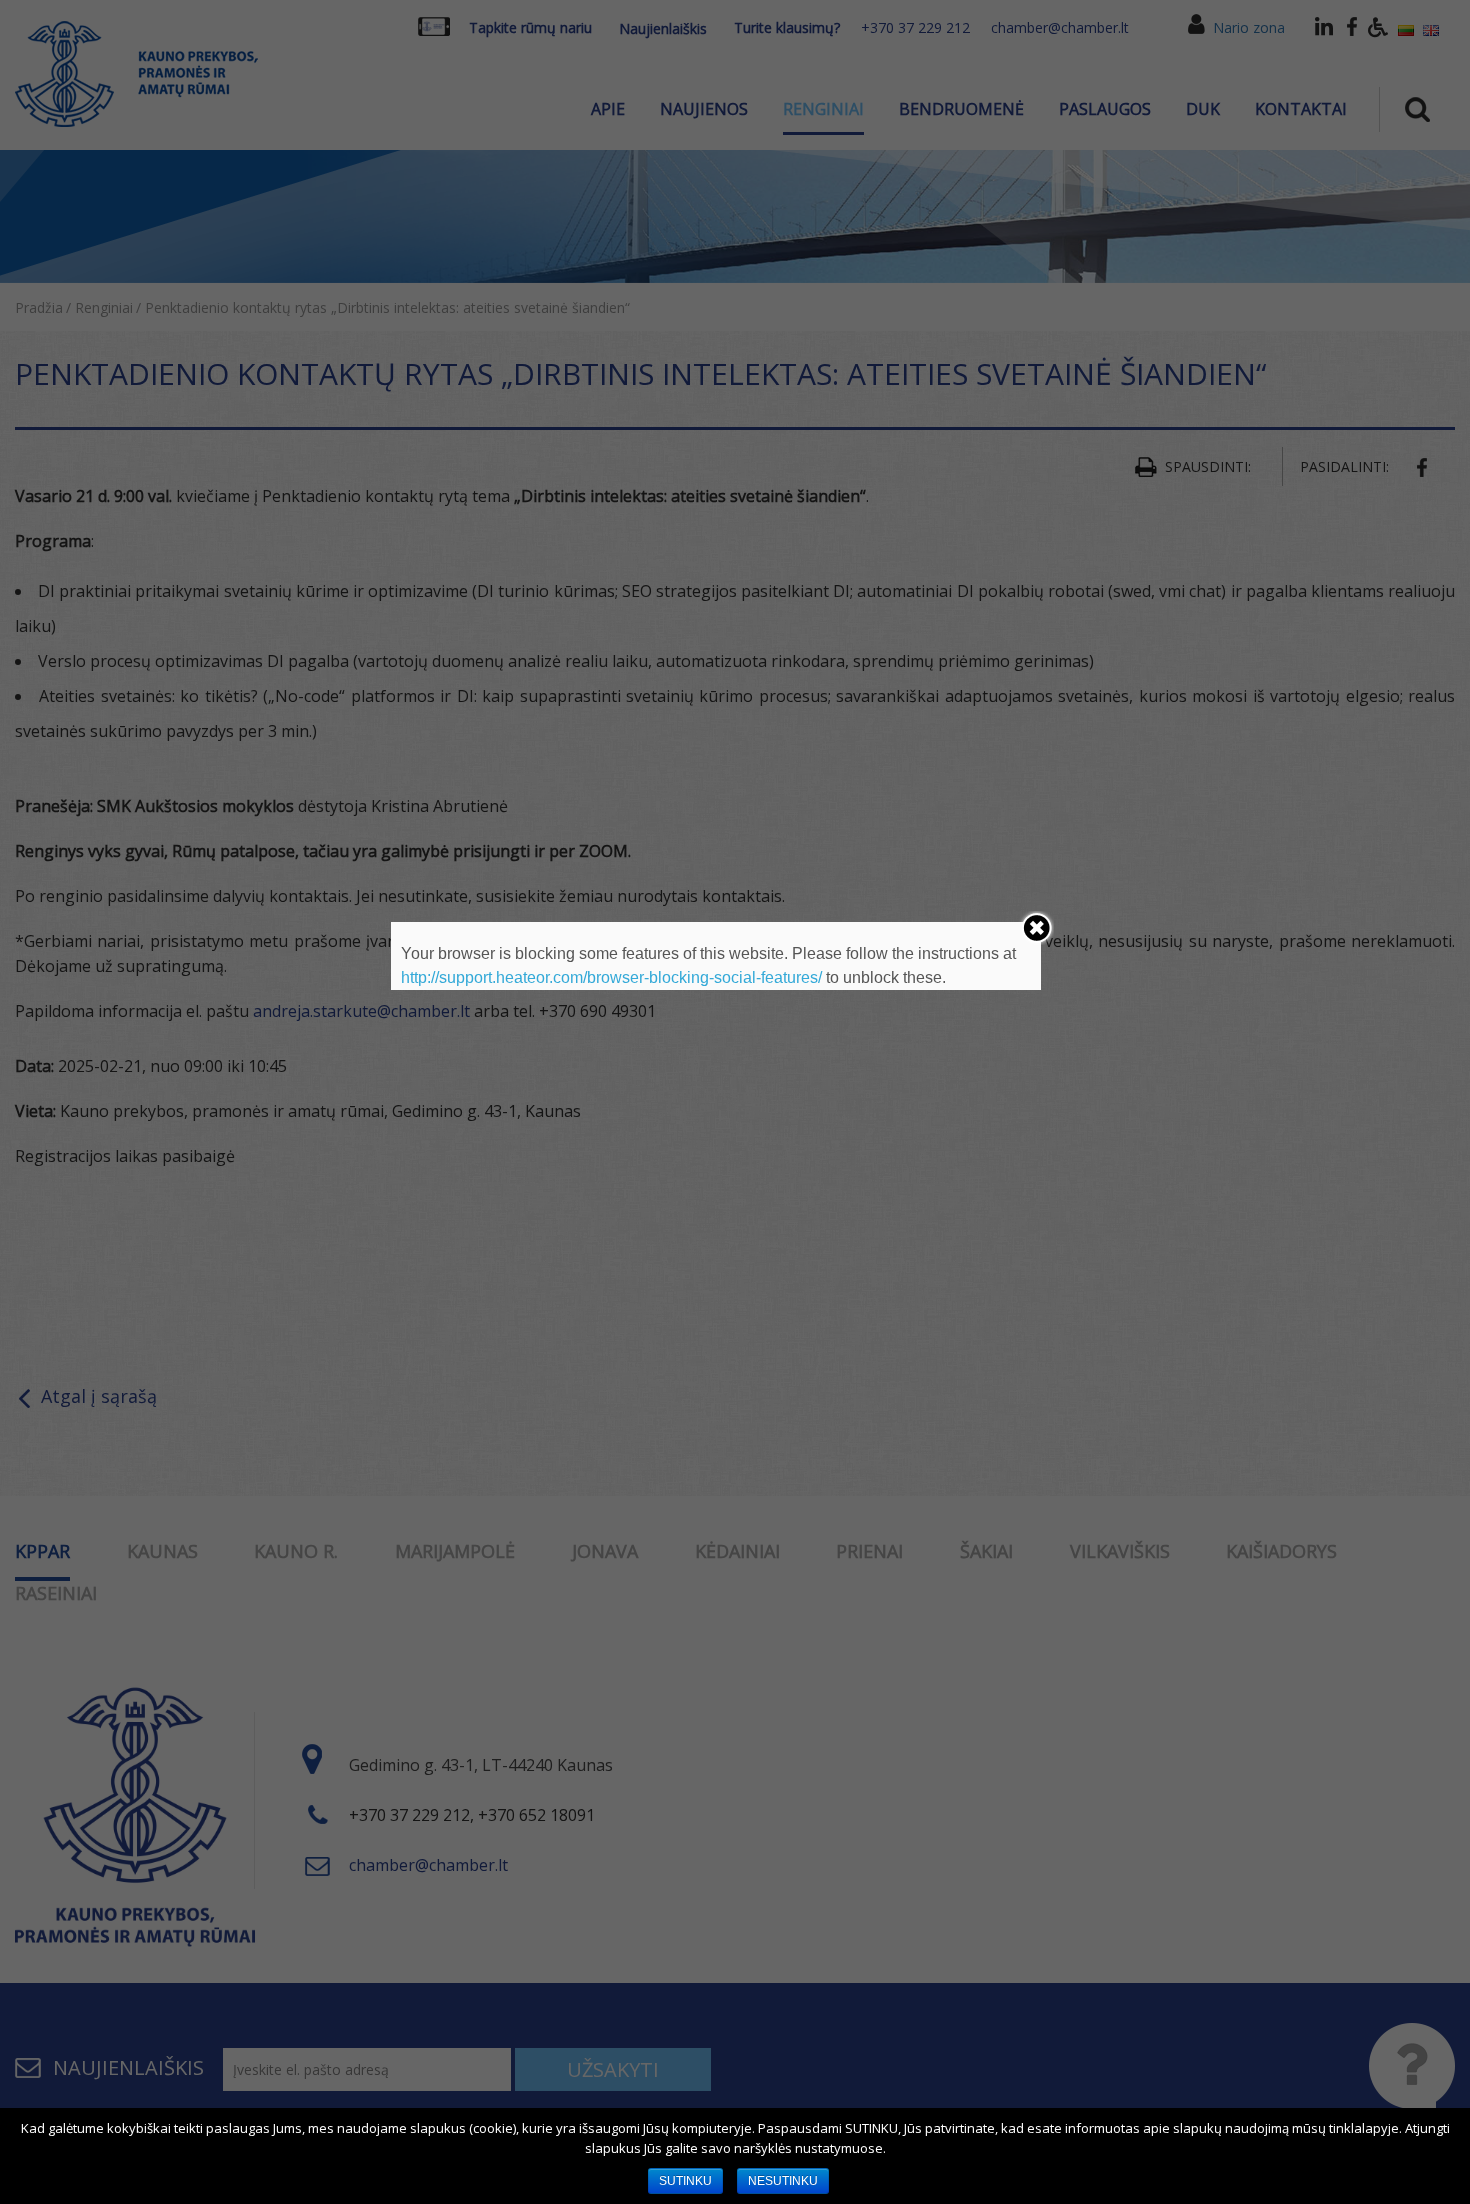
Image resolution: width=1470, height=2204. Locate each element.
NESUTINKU (783, 2181)
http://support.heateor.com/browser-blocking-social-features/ (611, 977)
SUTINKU (685, 2181)
